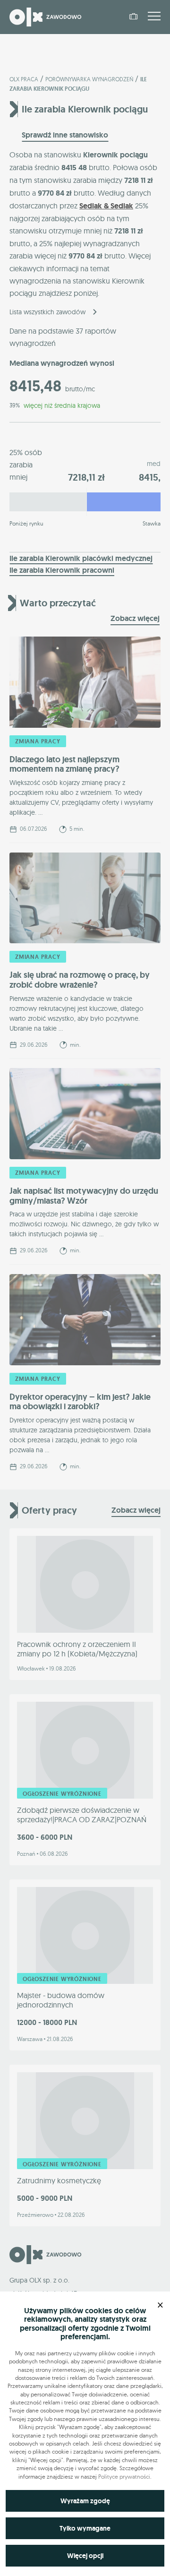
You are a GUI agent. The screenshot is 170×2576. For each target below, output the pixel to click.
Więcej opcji (85, 2556)
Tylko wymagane (85, 2528)
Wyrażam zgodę (85, 2501)
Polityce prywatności (124, 2477)
